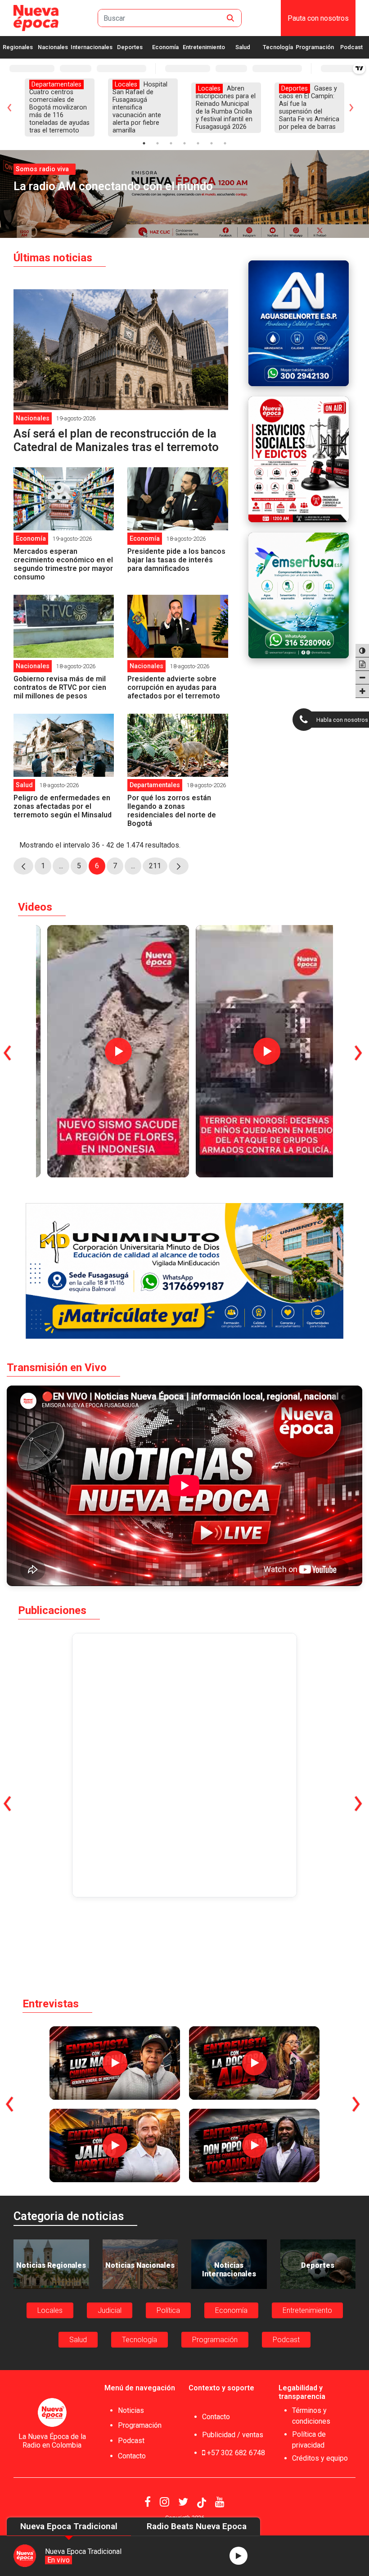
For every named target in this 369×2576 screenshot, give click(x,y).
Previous (7, 107)
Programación (315, 47)
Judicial (110, 2310)
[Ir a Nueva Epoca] (36, 18)
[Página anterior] (23, 866)
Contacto (132, 2456)
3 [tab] (171, 143)
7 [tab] (225, 143)
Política (168, 2310)
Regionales (18, 47)
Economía (165, 47)
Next (362, 107)
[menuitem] (318, 18)
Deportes (130, 47)
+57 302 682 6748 (235, 2453)
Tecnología (278, 47)
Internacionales (92, 47)
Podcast (351, 47)
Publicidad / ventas (233, 2435)
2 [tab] (157, 143)
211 (158, 868)
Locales (50, 2310)
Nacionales (53, 47)
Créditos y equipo (320, 2458)
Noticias (131, 2410)
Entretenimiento (204, 47)
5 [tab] (198, 143)
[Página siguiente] (179, 866)
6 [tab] (211, 143)
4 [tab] (184, 143)
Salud (243, 47)
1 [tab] (144, 143)
